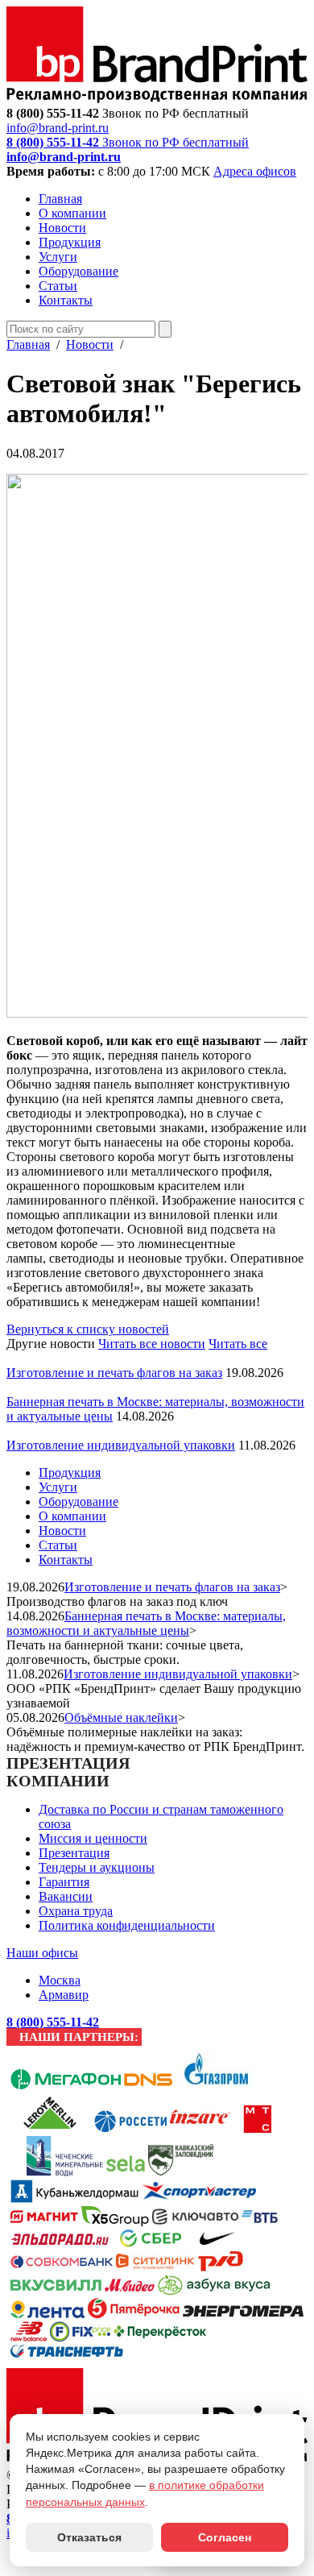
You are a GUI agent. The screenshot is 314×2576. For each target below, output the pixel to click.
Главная (60, 199)
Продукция (70, 242)
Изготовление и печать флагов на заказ (114, 1373)
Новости (62, 228)
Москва (60, 1980)
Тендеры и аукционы (97, 1867)
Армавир (64, 1995)
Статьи (58, 286)
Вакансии (66, 1896)
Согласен (225, 2537)
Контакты (66, 300)
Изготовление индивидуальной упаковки (121, 1445)
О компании (72, 213)
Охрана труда (76, 1911)
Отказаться (89, 2537)
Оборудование (78, 271)
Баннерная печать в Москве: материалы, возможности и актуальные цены (146, 1623)
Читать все (238, 1344)
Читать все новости (152, 1344)
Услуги (58, 257)
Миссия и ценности (93, 1838)
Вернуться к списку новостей (88, 1329)
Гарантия (64, 1882)
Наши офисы (42, 1953)
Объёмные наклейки (121, 1717)
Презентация (74, 1853)
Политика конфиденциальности (127, 1925)
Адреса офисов (255, 171)
